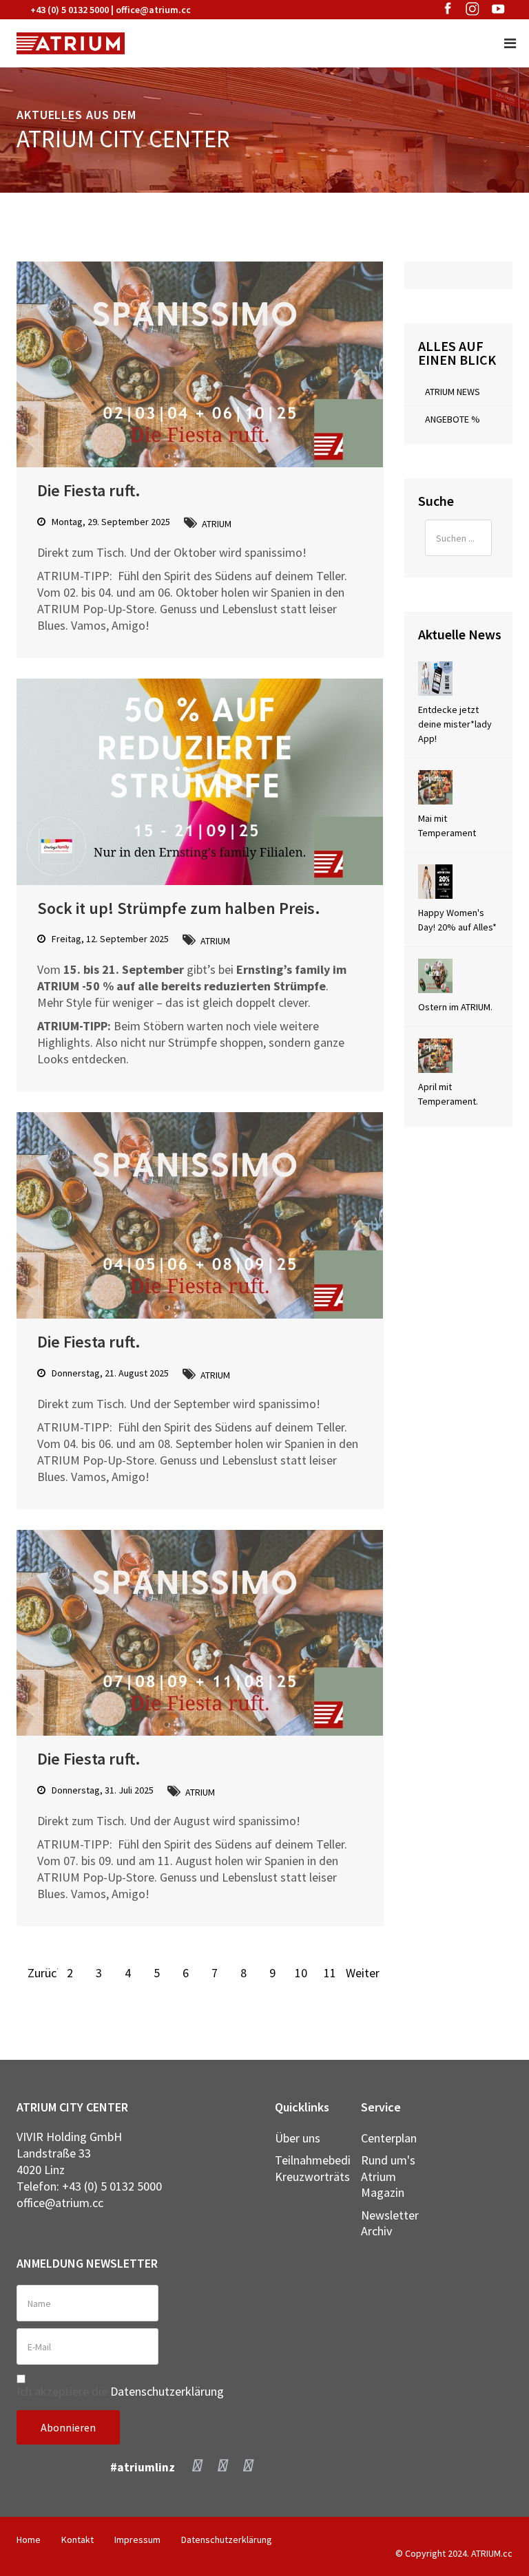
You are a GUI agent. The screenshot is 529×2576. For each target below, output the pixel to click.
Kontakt (77, 2540)
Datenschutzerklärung (167, 2391)
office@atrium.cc (153, 10)
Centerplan (389, 2138)
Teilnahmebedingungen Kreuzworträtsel (308, 2168)
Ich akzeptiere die (120, 2391)
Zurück (41, 1973)
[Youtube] (248, 2465)
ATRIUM (217, 524)
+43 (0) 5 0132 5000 (70, 10)
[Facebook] (197, 2465)
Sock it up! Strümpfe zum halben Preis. (179, 908)
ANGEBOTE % (453, 419)
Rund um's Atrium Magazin (388, 2176)
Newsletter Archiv (390, 2223)
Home (29, 2540)
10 (301, 1973)
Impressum (137, 2540)
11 (330, 1973)
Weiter (359, 1973)
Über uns (298, 2138)
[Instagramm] (223, 2465)
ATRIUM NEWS (453, 392)
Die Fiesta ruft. (89, 490)
